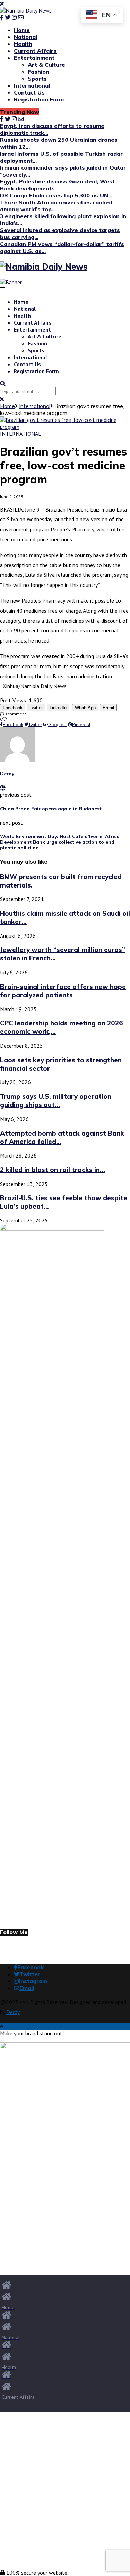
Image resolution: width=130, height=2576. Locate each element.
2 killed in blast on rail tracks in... (53, 1170)
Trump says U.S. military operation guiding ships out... (56, 1101)
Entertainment (34, 58)
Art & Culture (46, 65)
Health (23, 44)
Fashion (38, 72)
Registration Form (39, 99)
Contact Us (29, 92)
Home (22, 30)
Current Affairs (35, 51)
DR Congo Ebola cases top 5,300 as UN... (56, 195)
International (32, 85)
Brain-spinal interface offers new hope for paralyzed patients (63, 991)
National (25, 37)
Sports (37, 79)
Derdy (7, 774)
